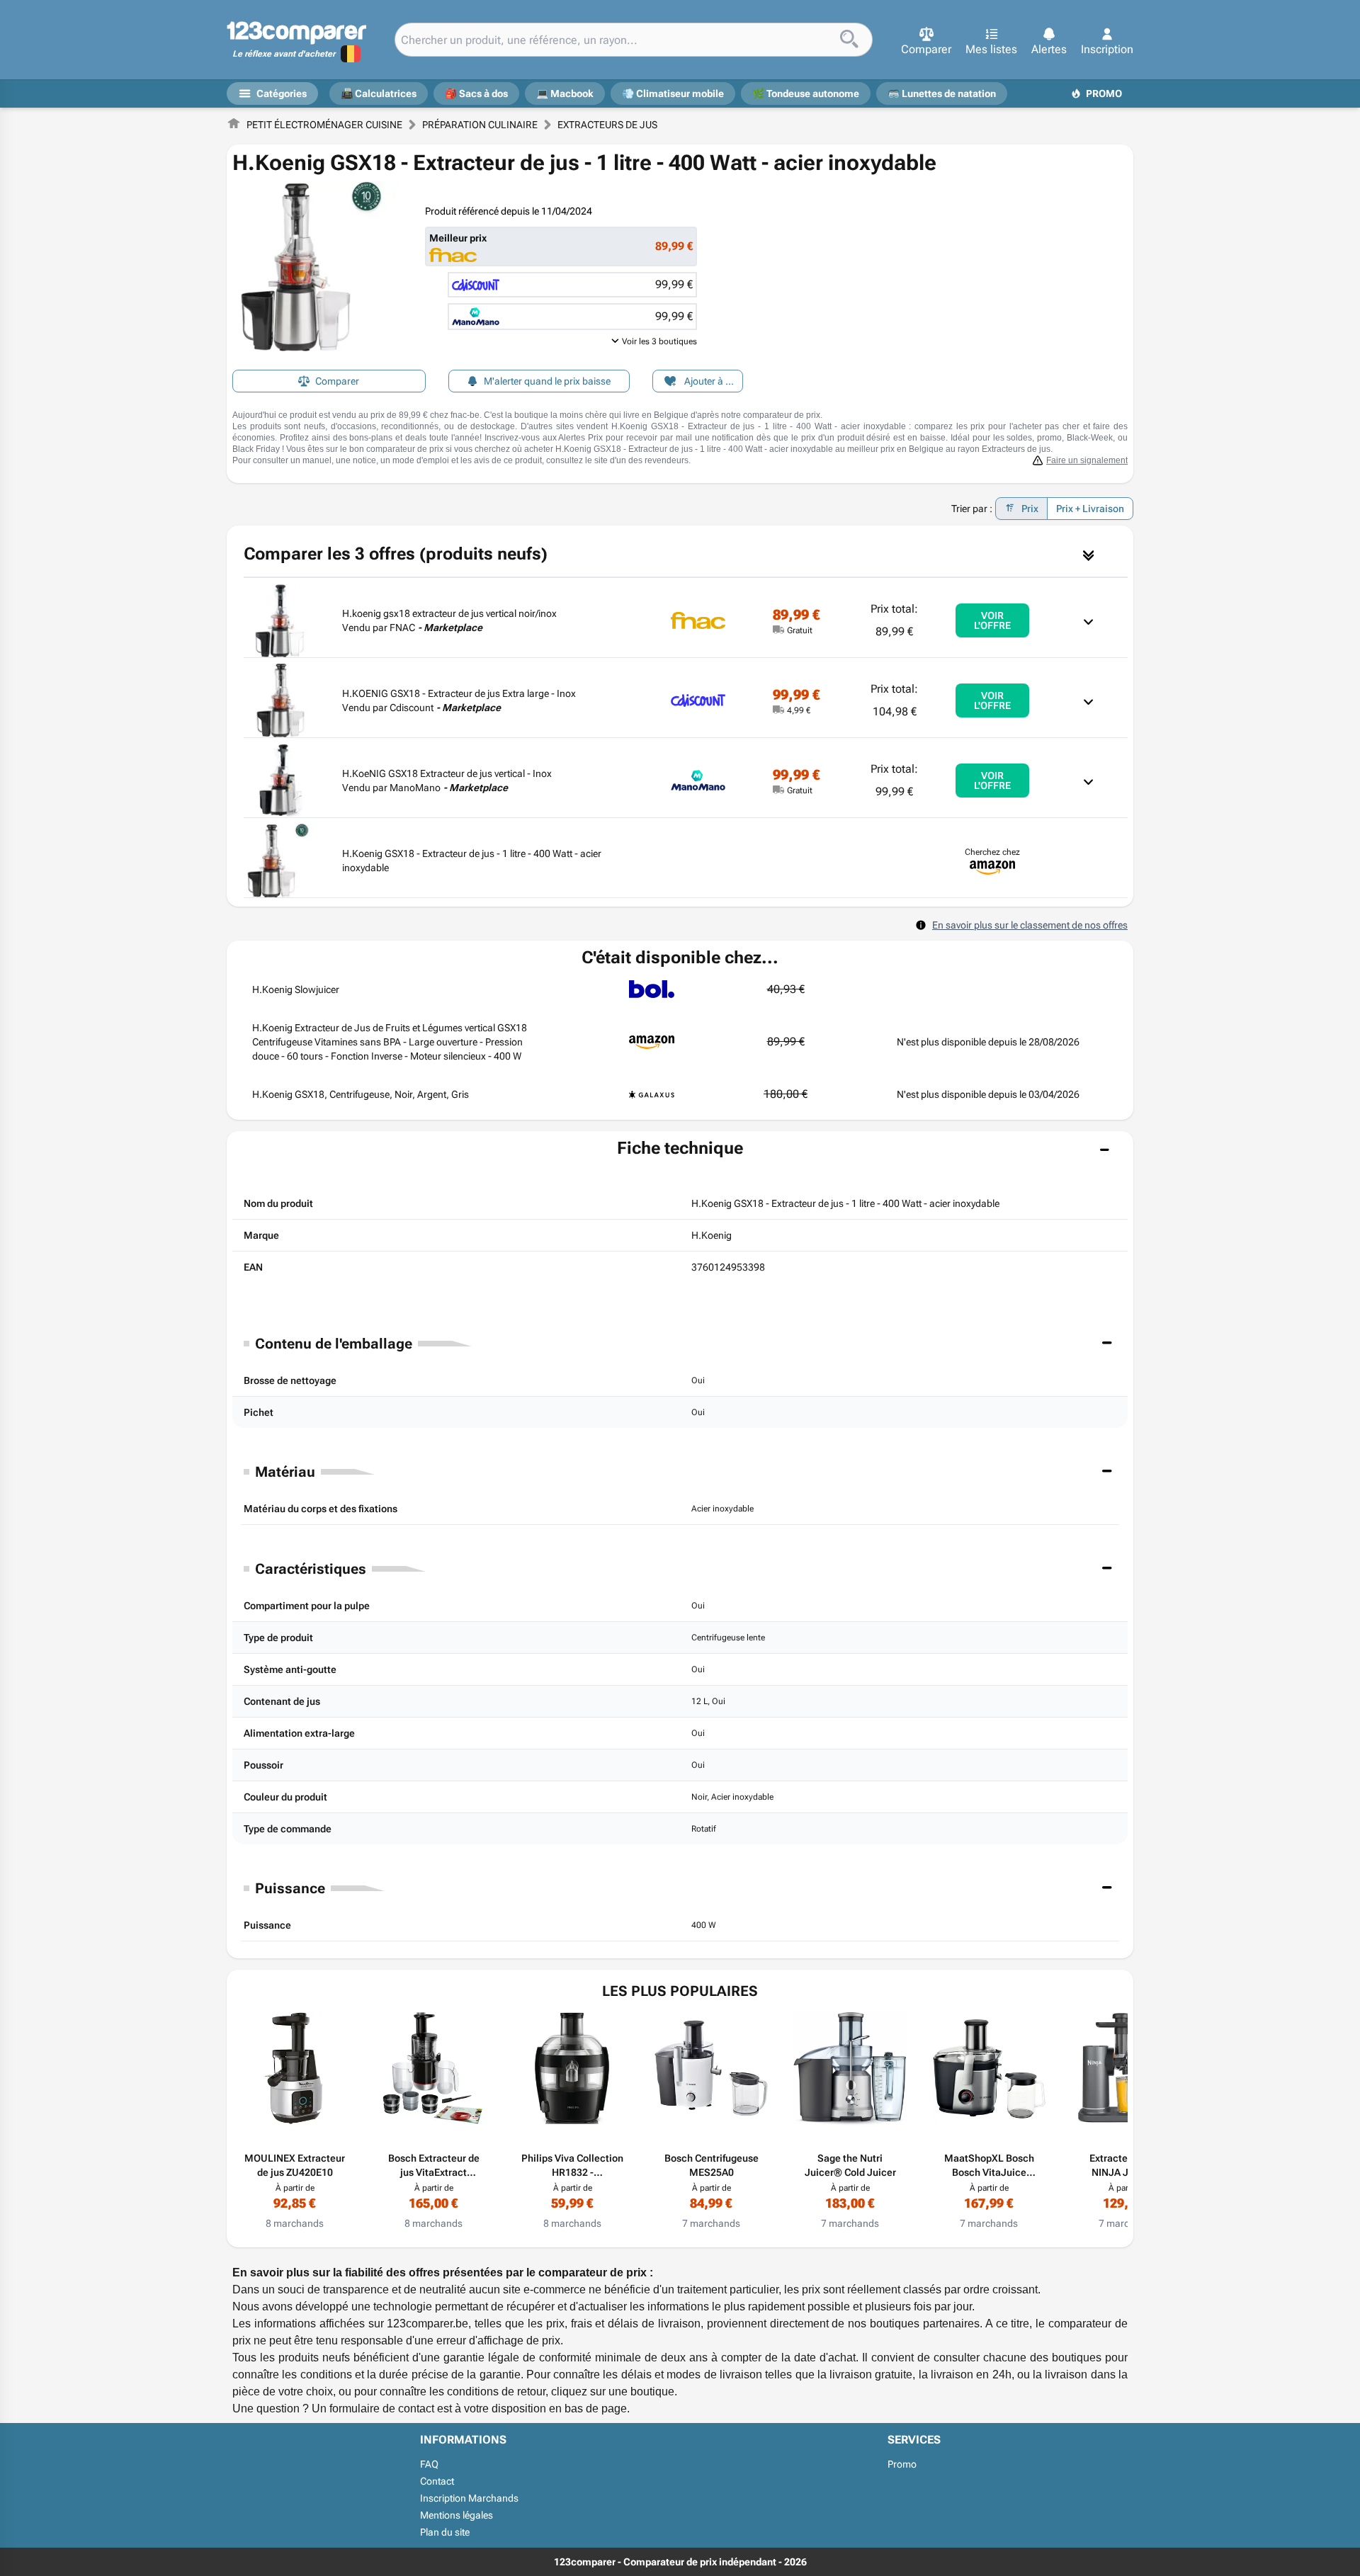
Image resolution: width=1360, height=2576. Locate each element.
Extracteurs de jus (607, 125)
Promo (1104, 93)
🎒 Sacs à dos (476, 93)
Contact (437, 2481)
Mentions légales (457, 2515)
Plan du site (445, 2532)
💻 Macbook (565, 93)
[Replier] (1091, 620)
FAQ (429, 2464)
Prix (1030, 509)
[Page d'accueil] (234, 125)
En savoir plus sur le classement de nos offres (1030, 925)
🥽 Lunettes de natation (942, 93)
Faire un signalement (1087, 460)
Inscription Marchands (469, 2498)
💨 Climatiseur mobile (673, 93)
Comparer (337, 381)
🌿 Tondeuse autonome (806, 93)
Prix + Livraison (1090, 509)
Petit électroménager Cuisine (324, 125)
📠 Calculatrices (379, 93)
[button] (926, 42)
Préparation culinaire (480, 125)
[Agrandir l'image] (317, 266)
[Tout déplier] (1088, 554)
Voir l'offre (992, 620)
